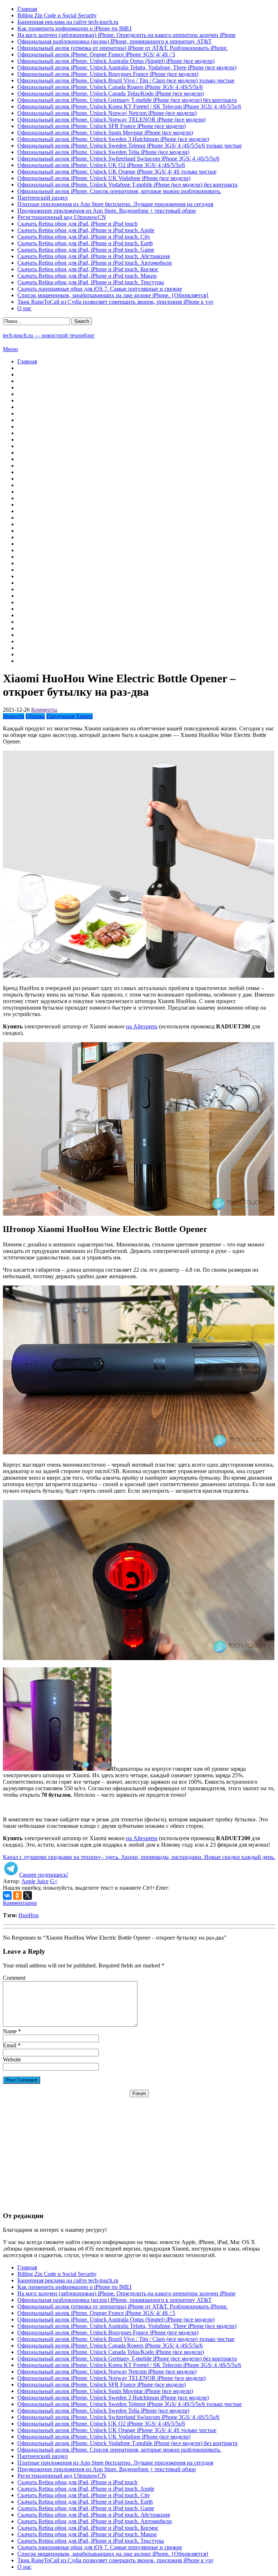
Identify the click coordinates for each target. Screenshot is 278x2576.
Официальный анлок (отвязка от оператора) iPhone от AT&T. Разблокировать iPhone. (123, 48)
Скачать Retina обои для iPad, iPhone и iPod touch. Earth (85, 243)
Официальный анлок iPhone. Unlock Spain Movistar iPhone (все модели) (105, 133)
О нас (24, 308)
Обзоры (35, 716)
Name (10, 2031)
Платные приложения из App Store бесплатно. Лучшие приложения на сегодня (115, 204)
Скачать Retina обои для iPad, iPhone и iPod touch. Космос (88, 269)
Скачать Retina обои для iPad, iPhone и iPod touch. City (84, 237)
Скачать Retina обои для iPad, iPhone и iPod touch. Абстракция (94, 256)
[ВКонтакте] (7, 1895)
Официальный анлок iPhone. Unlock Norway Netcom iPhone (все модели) (107, 113)
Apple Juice (35, 1881)
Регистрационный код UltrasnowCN (62, 217)
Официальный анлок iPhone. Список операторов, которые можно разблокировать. (119, 191)
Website (12, 2059)
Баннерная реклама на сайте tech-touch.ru (68, 22)
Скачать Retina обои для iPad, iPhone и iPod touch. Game (86, 250)
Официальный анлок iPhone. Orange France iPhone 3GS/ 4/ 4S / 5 (96, 54)
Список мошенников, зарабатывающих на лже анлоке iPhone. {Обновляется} (113, 295)
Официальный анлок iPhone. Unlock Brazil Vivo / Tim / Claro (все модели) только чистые (126, 80)
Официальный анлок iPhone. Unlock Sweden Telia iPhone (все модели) (103, 152)
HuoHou (29, 1915)
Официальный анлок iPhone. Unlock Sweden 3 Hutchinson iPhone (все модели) (113, 139)
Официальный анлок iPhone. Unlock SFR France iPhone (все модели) (102, 126)
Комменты (44, 710)
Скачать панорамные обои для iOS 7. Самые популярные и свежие (100, 289)
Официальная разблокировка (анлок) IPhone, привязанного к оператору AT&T (115, 41)
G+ (54, 1881)
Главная (27, 9)
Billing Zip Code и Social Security (57, 15)
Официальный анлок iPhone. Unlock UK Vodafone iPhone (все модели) (104, 178)
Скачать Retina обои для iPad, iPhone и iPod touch (77, 224)
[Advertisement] (139, 2148)
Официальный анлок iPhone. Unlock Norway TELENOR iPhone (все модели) (111, 120)
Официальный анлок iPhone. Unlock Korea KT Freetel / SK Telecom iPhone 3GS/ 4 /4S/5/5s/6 (129, 106)
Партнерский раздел (43, 198)
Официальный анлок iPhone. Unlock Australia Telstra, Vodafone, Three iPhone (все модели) (127, 67)
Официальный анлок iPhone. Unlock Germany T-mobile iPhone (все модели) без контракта (127, 100)
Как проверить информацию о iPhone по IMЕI (74, 28)
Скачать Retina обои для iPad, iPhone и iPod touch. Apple (86, 230)
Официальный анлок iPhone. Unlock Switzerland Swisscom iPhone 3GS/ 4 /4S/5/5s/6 (118, 159)
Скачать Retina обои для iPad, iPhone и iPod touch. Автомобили (95, 263)
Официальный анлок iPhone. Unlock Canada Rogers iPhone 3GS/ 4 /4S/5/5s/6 (110, 87)
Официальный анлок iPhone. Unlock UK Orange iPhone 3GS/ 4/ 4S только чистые (117, 172)
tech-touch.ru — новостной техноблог (49, 335)
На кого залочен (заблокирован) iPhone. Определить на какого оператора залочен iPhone (127, 35)
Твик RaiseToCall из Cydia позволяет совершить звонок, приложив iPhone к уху (115, 302)
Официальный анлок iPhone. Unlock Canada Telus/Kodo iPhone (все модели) (111, 93)
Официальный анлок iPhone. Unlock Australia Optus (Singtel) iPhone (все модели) (116, 61)
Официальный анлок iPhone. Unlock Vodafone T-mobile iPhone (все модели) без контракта (127, 185)
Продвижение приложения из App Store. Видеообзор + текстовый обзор (107, 211)
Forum (139, 2093)
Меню (10, 349)
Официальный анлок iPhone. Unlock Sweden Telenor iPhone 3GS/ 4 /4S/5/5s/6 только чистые (130, 146)
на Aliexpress (142, 1026)
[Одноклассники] (17, 1895)
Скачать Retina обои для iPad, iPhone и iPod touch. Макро (87, 276)
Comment (14, 1978)
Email (10, 2045)
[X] (28, 1895)
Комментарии (20, 1903)
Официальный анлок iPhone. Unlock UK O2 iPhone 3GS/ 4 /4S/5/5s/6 (101, 165)
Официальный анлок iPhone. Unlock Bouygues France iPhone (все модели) (108, 74)
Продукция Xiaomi (69, 716)
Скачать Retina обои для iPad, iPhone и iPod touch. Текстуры (91, 282)
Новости (14, 716)
